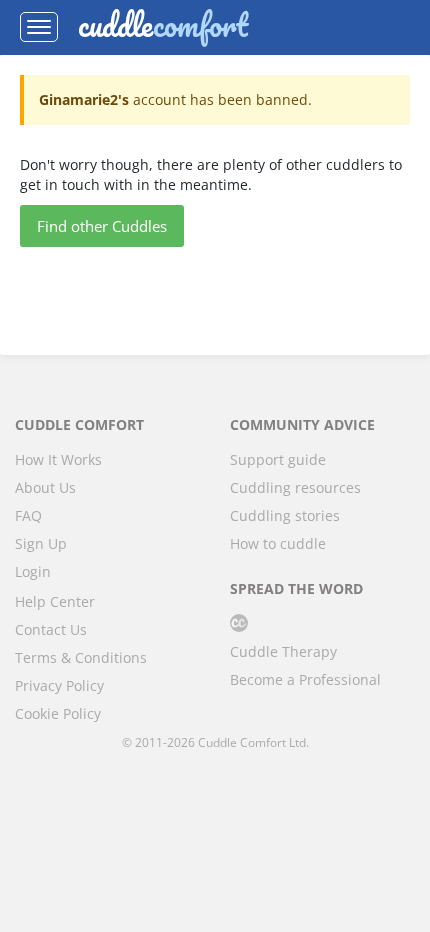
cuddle (163, 27)
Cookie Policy (58, 713)
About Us (45, 487)
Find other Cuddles (102, 226)
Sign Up (41, 543)
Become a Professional (305, 679)
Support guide (278, 459)
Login (33, 571)
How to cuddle (278, 543)
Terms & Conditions (81, 657)
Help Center (55, 601)
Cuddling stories (285, 515)
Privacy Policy (59, 685)
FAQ (28, 515)
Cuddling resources (295, 487)
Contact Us (51, 629)
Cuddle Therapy (283, 651)
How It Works (58, 459)
